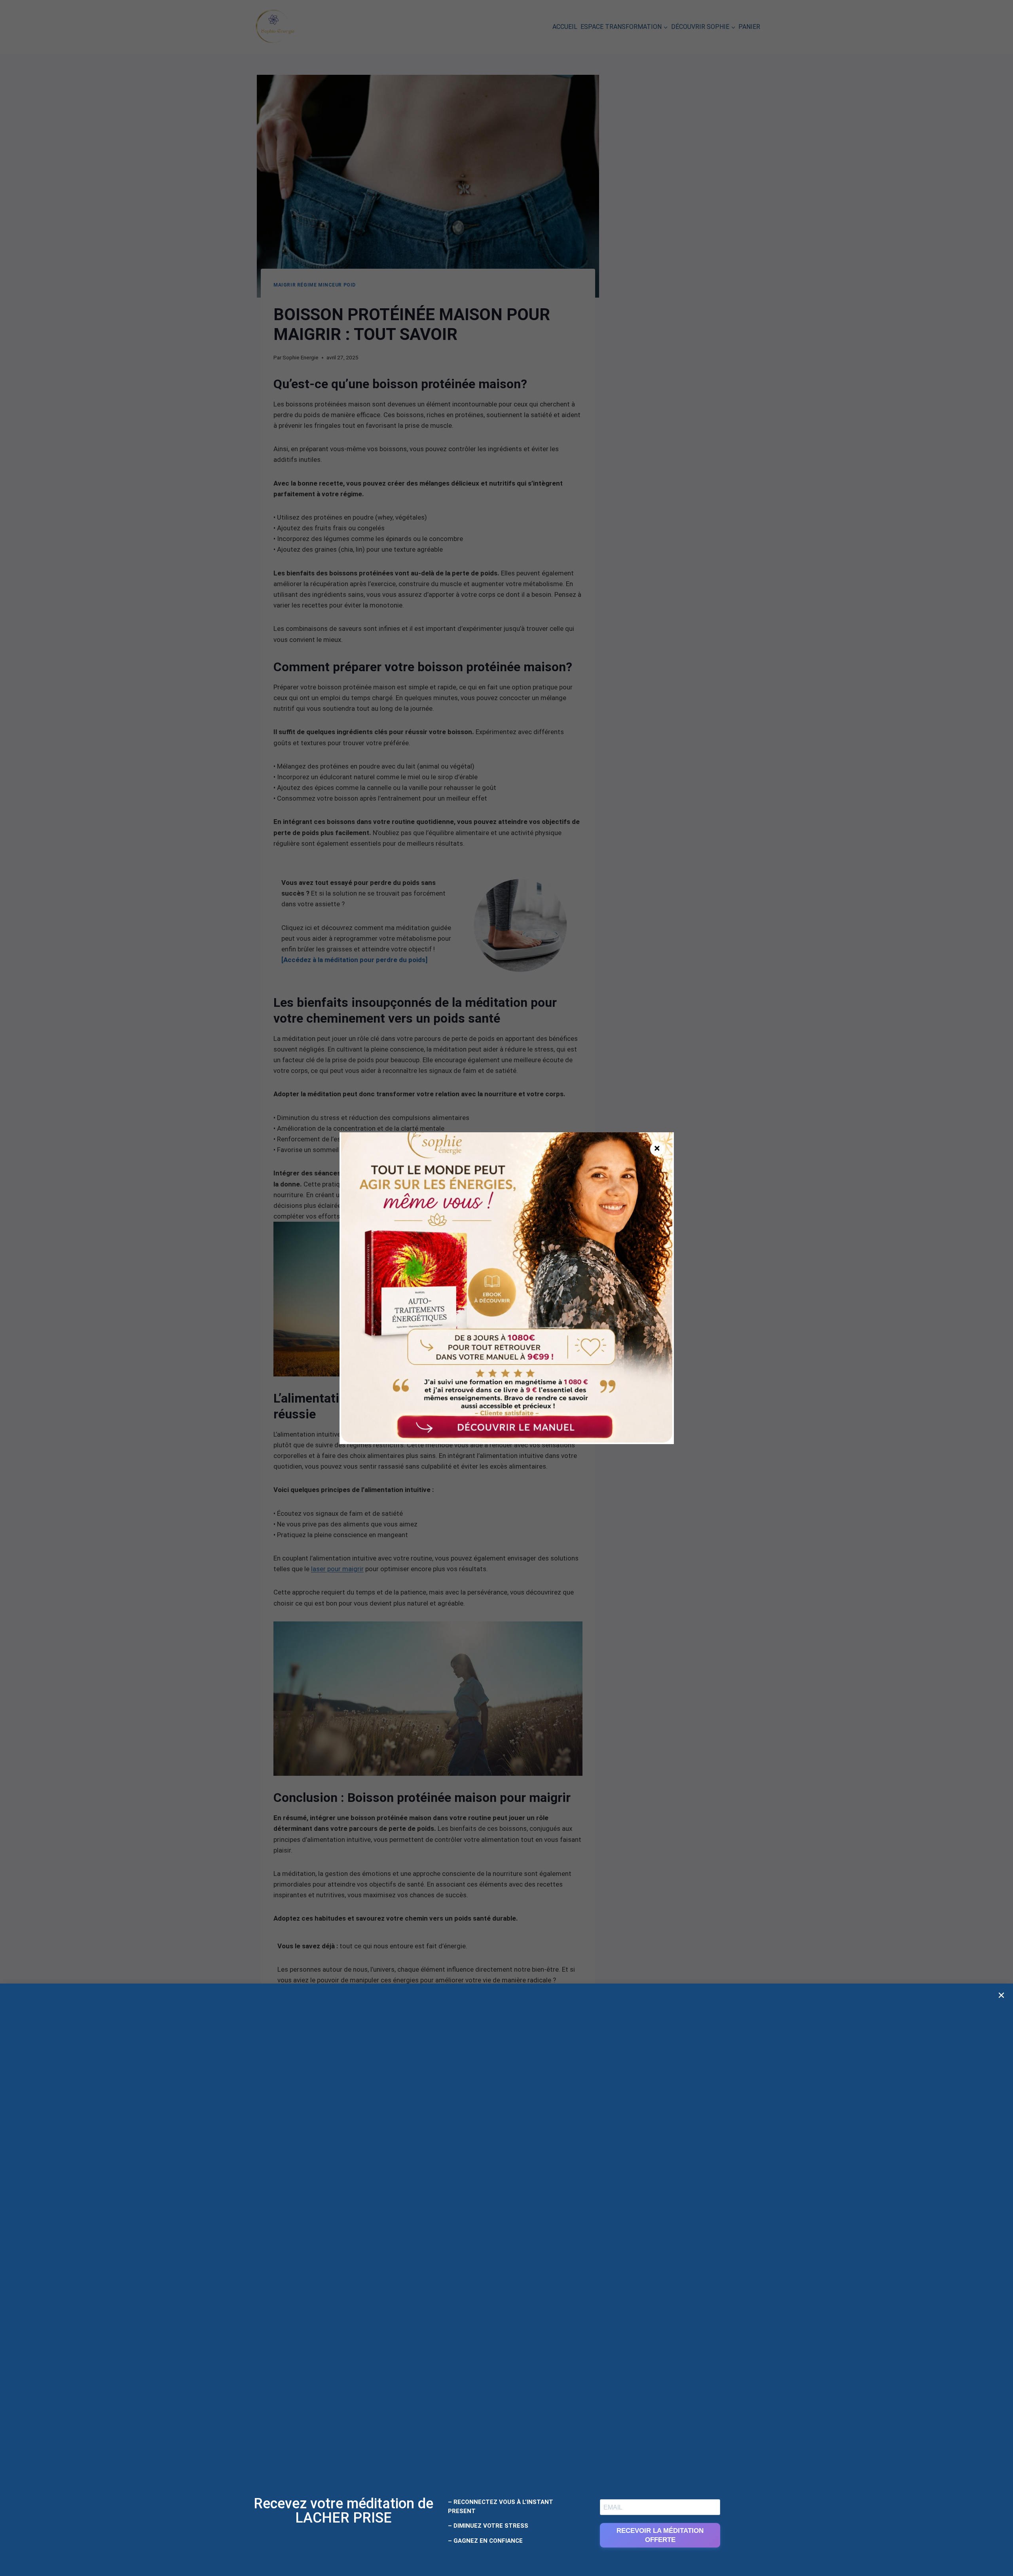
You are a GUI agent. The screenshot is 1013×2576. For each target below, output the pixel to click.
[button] (1001, 1995)
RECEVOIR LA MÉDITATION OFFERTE (660, 2535)
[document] (506, 1288)
